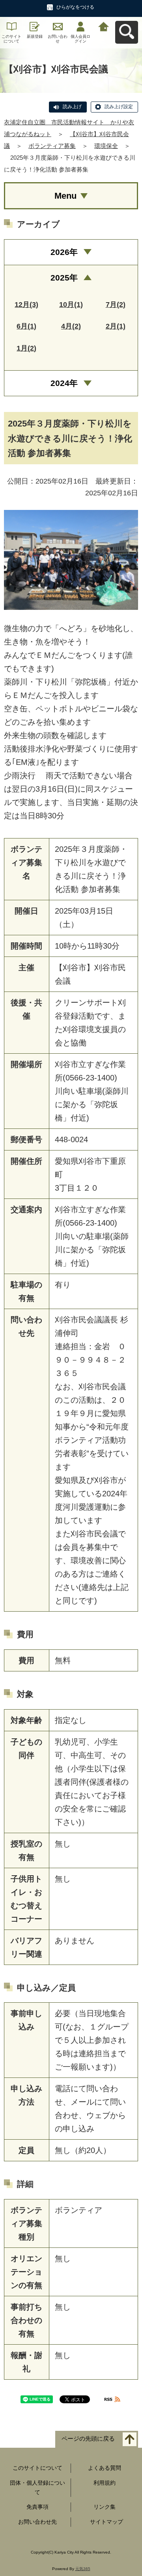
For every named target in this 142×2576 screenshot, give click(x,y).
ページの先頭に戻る (88, 2439)
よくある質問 (105, 2468)
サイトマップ (106, 2522)
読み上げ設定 (119, 107)
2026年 (64, 252)
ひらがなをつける (75, 7)
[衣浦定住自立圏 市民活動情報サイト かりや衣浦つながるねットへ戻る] (104, 26)
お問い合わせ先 (37, 2522)
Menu (65, 196)
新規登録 (35, 36)
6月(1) (26, 326)
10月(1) (71, 305)
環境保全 (106, 146)
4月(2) (71, 326)
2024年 (64, 383)
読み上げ (72, 107)
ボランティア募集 (52, 146)
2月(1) (116, 326)
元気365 (83, 2569)
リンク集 (105, 2507)
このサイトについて (11, 39)
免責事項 (37, 2507)
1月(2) (26, 348)
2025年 (64, 278)
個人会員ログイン (80, 39)
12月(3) (26, 305)
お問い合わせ (58, 39)
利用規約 (105, 2483)
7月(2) (116, 305)
